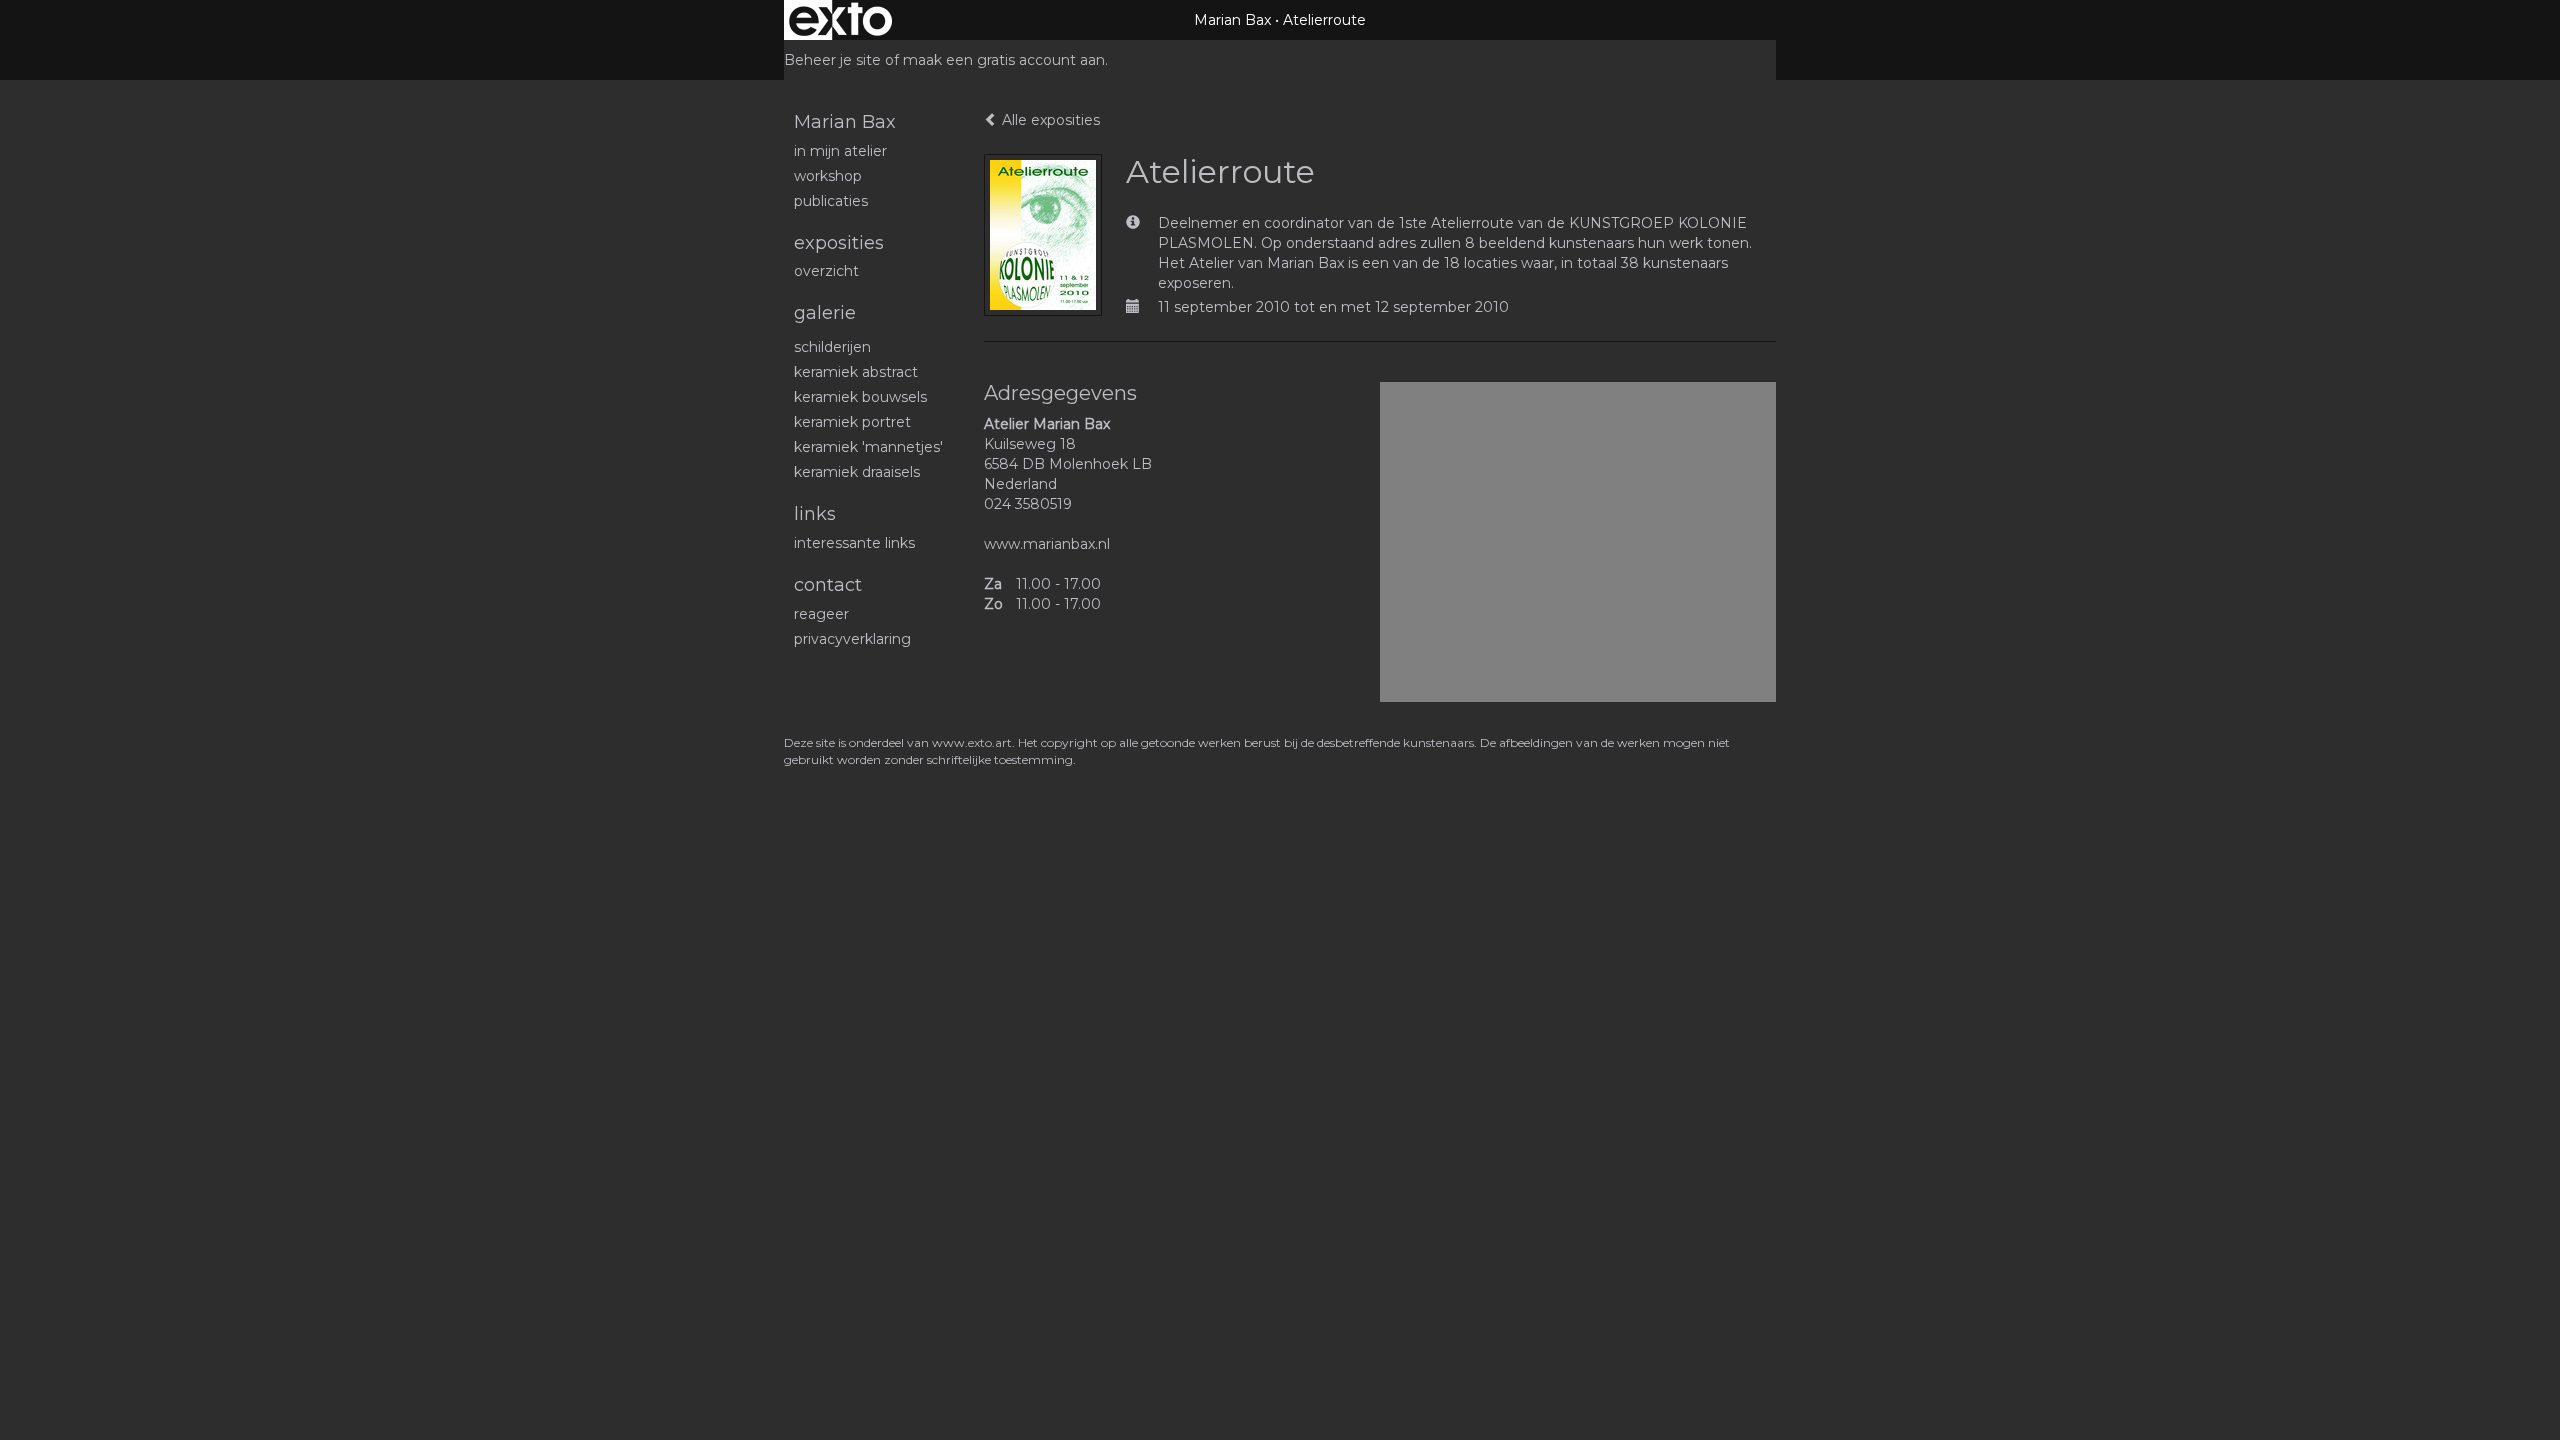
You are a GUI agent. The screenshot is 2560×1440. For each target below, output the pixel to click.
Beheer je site (832, 60)
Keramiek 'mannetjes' (868, 447)
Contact (828, 585)
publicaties (831, 201)
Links (815, 514)
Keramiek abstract (856, 372)
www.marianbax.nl (1047, 544)
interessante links (854, 543)
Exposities (839, 243)
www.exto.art (972, 742)
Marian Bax (1232, 20)
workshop (828, 176)
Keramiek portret (852, 422)
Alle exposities (1049, 120)
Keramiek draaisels (857, 472)
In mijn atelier (840, 151)
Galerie (825, 313)
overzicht (826, 271)
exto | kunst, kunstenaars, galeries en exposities (840, 20)
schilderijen (832, 347)
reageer (821, 614)
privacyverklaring (852, 639)
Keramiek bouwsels (860, 397)
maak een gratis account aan (1004, 60)
